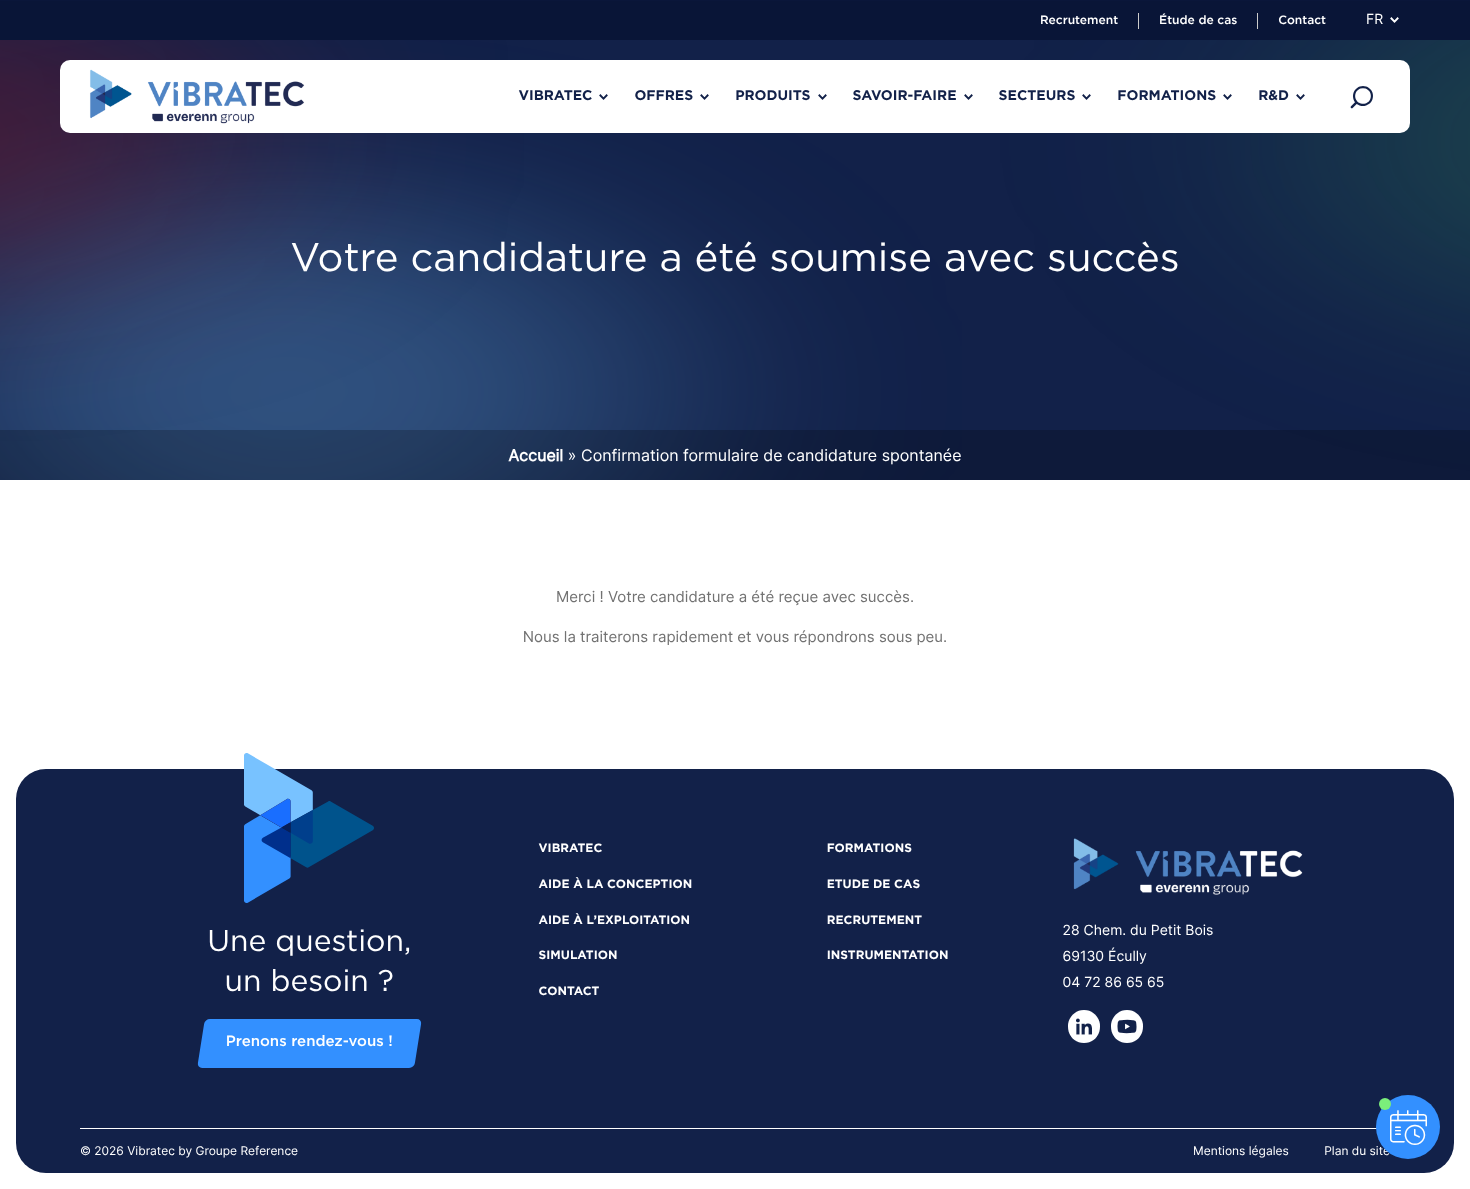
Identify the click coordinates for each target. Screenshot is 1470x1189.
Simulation (578, 956)
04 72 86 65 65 (1114, 982)
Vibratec (555, 96)
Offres (663, 96)
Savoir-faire (905, 96)
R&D (1273, 96)
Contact (1302, 21)
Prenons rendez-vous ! (309, 1042)
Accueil (535, 455)
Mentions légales (1241, 1150)
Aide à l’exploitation (615, 921)
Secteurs (1037, 96)
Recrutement (1079, 21)
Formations (1166, 96)
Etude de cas (873, 885)
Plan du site (1357, 1150)
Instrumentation (888, 956)
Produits (772, 96)
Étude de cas (1198, 21)
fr (1374, 20)
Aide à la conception (616, 885)
